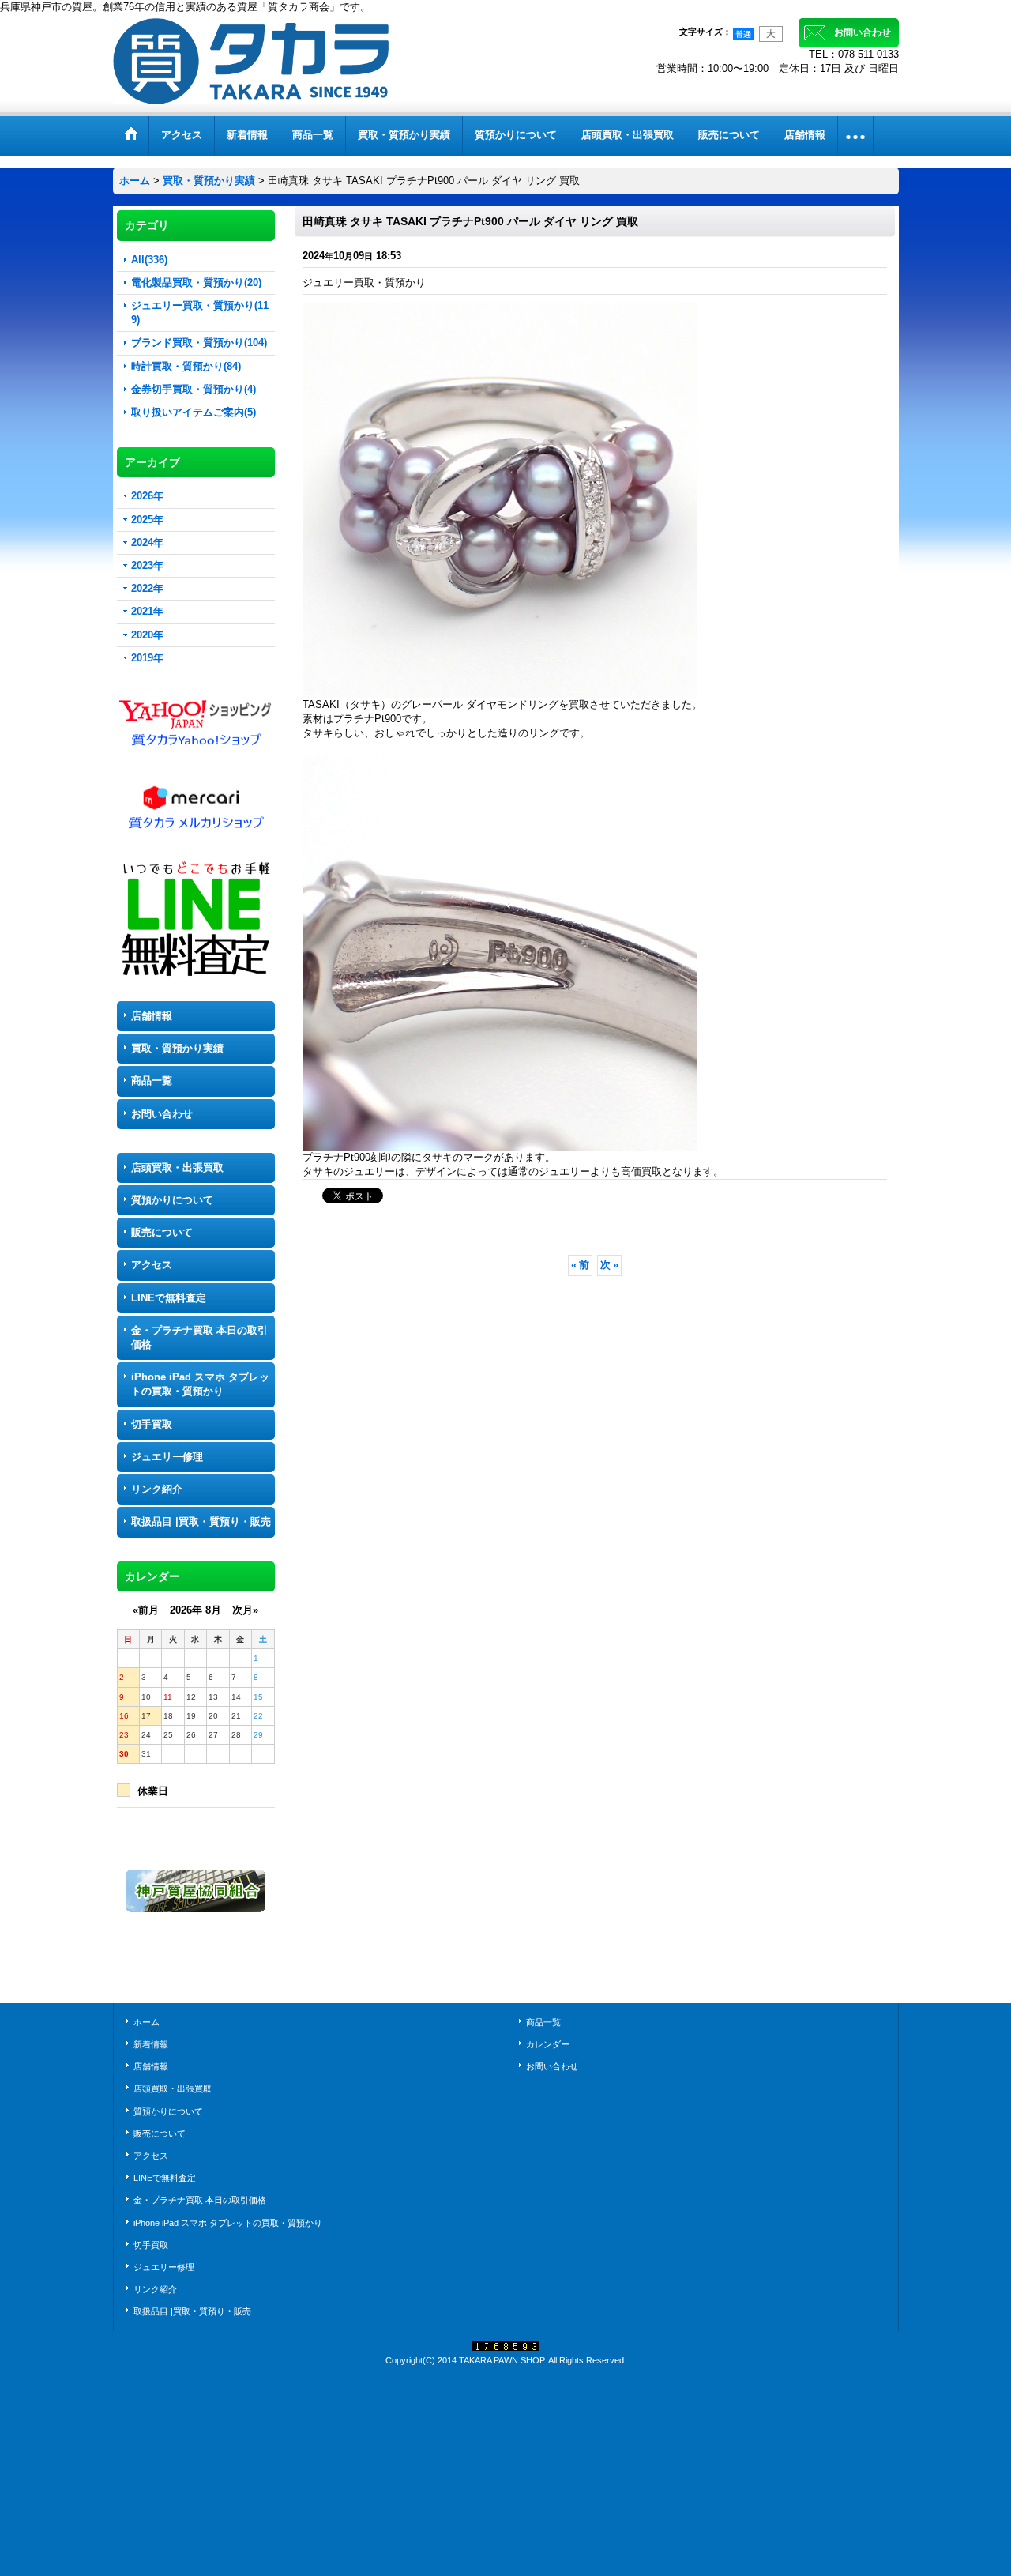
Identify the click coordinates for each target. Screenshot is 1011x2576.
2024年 (147, 542)
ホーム (147, 2022)
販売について (162, 1232)
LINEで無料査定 (169, 1298)
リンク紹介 (157, 1489)
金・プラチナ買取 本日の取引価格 (199, 1337)
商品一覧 (152, 1081)
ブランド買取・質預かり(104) (199, 343)
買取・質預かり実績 (177, 1048)
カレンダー (548, 2044)
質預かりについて (172, 1200)
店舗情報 (152, 1016)
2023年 (147, 565)
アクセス (152, 1265)
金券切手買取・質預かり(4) (194, 389)
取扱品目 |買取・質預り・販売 (201, 1521)
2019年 (147, 658)
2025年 (147, 520)
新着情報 (151, 2044)
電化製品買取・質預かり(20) (196, 282)
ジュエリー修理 (167, 1457)
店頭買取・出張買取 (177, 1167)
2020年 (147, 635)
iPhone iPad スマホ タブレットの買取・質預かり (200, 1384)
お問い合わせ (863, 32)
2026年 (147, 496)
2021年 (147, 611)
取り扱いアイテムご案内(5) (194, 412)
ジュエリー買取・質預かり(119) (200, 313)
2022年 (147, 588)
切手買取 (152, 1424)
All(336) (149, 260)
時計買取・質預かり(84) (186, 366)
